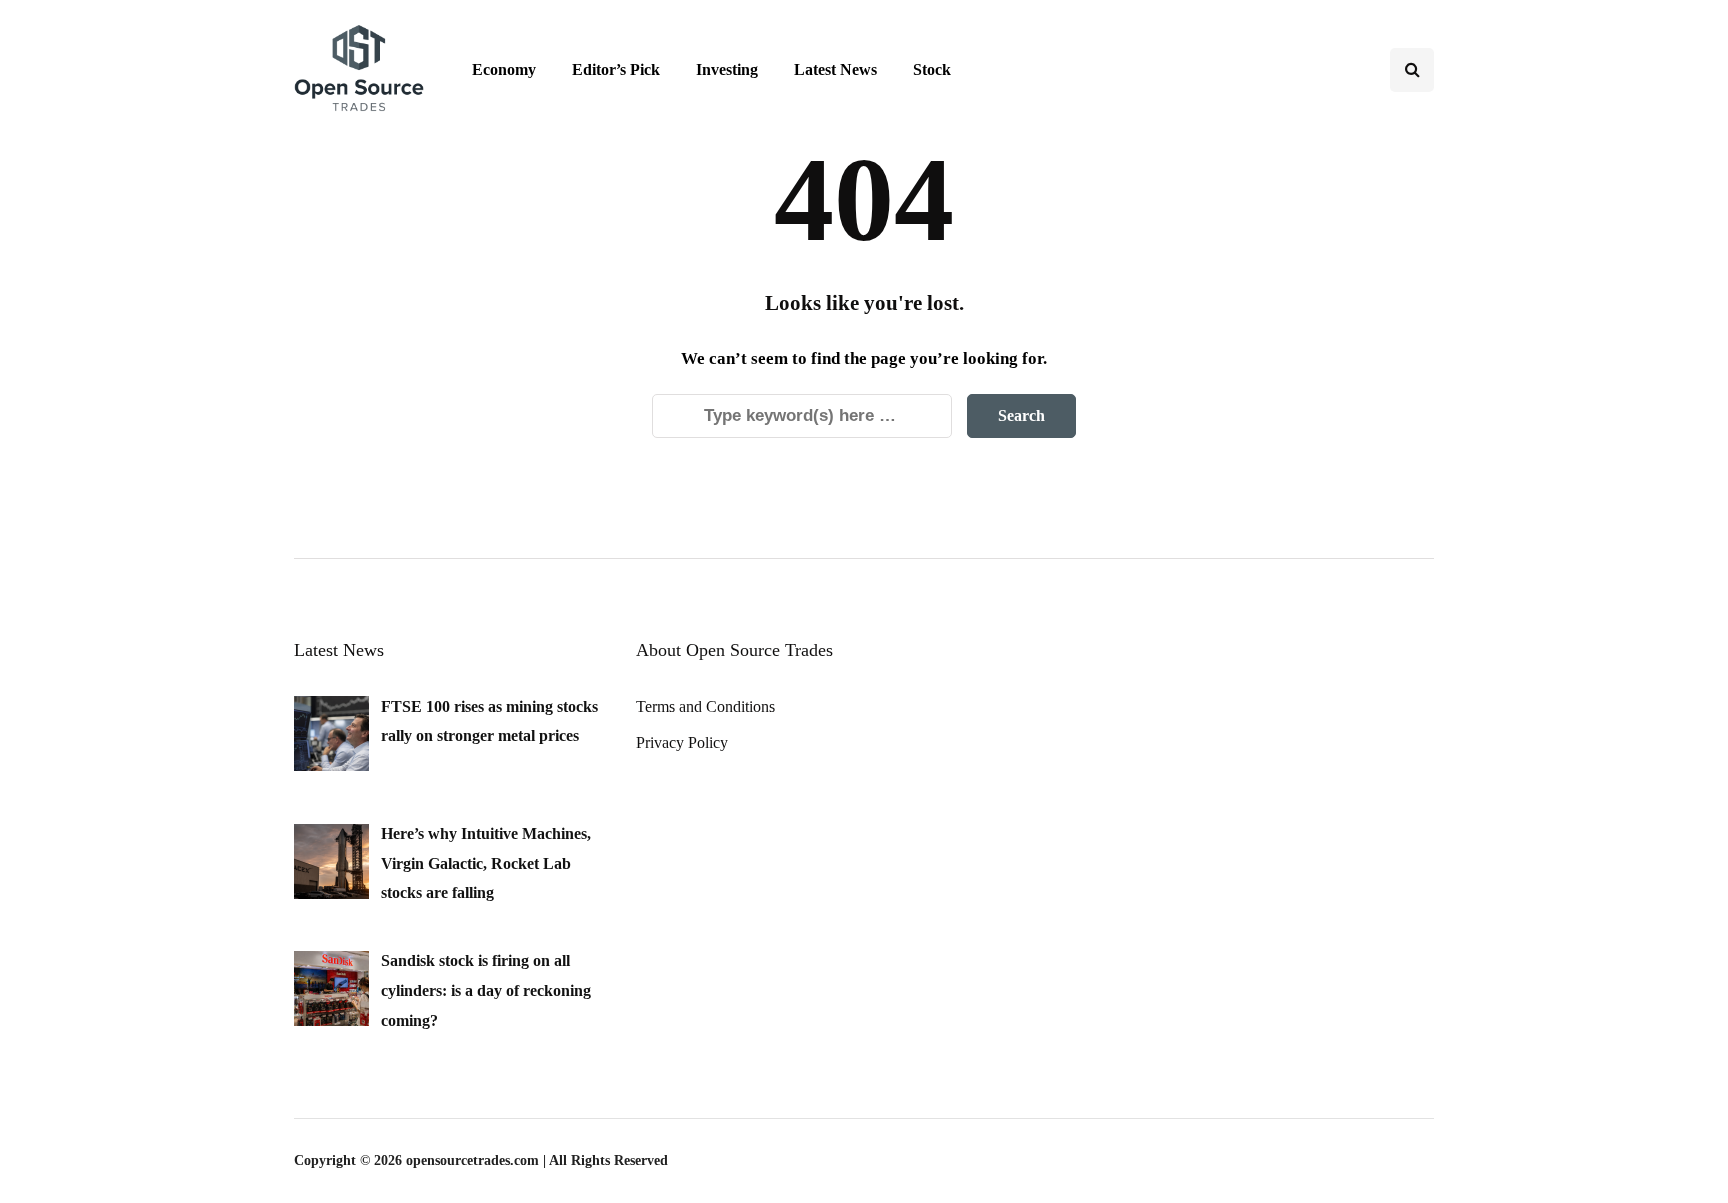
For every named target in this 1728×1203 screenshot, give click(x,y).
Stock (932, 69)
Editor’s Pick (616, 69)
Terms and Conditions (705, 706)
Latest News (835, 69)
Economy (504, 69)
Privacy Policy (682, 742)
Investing (727, 69)
